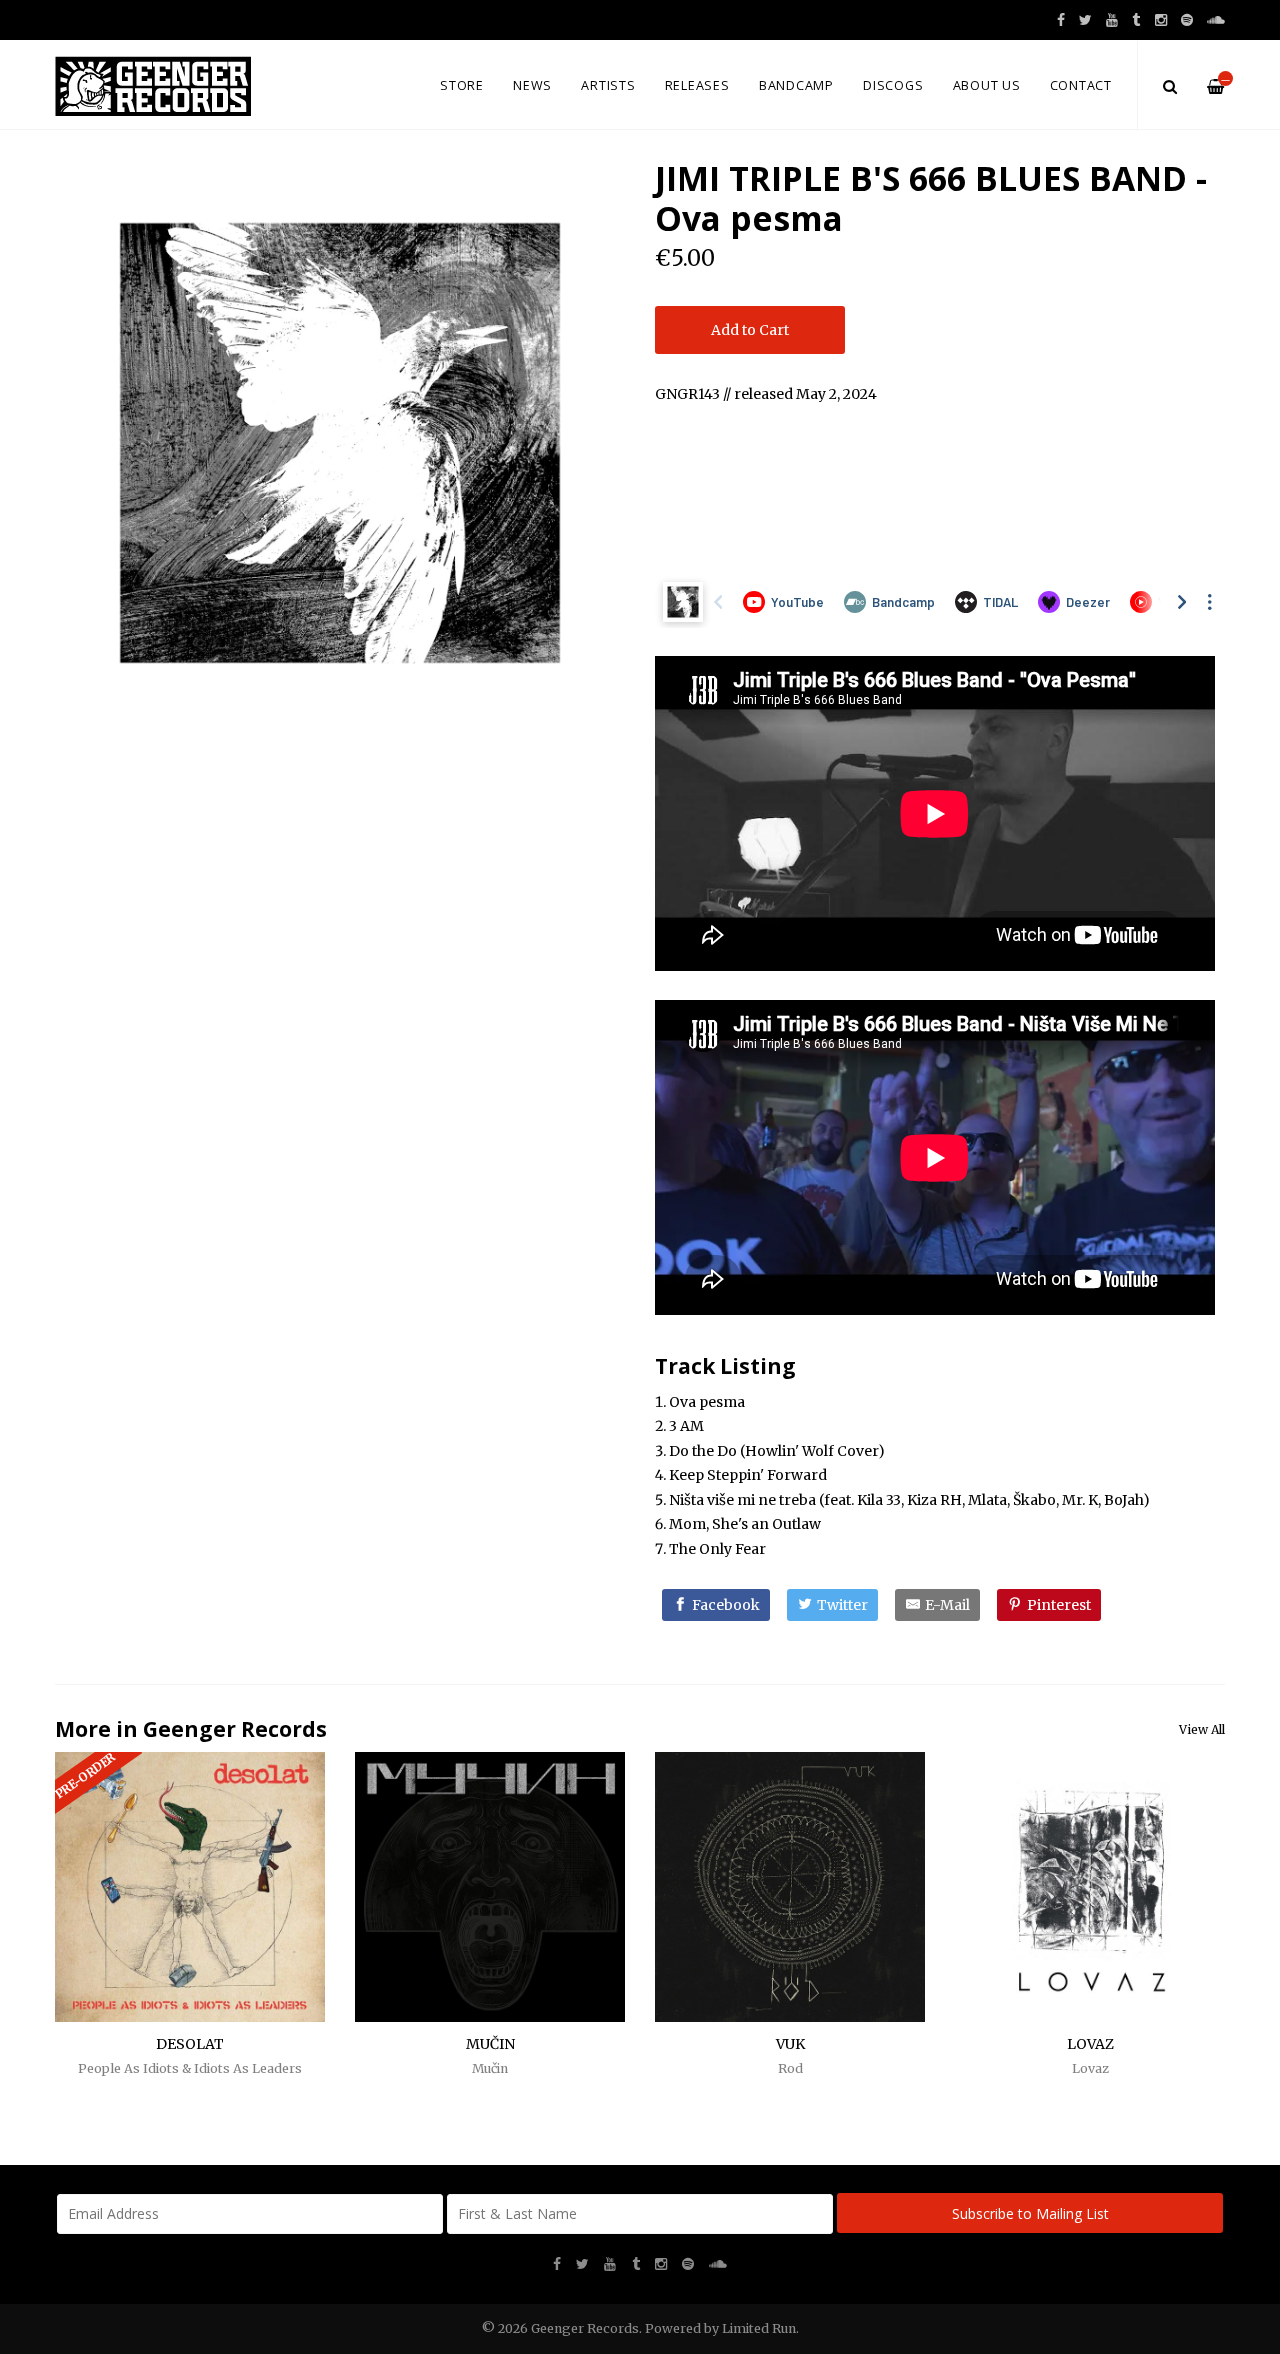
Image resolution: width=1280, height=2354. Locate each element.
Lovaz (1090, 2068)
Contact (1081, 85)
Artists (608, 85)
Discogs (893, 85)
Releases (697, 85)
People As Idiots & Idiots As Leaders (190, 2068)
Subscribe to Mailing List (1030, 2213)
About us (987, 85)
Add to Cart (750, 330)
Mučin (490, 2068)
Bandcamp (796, 85)
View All (1202, 1729)
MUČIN (490, 2044)
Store (462, 85)
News (532, 85)
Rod (790, 2068)
